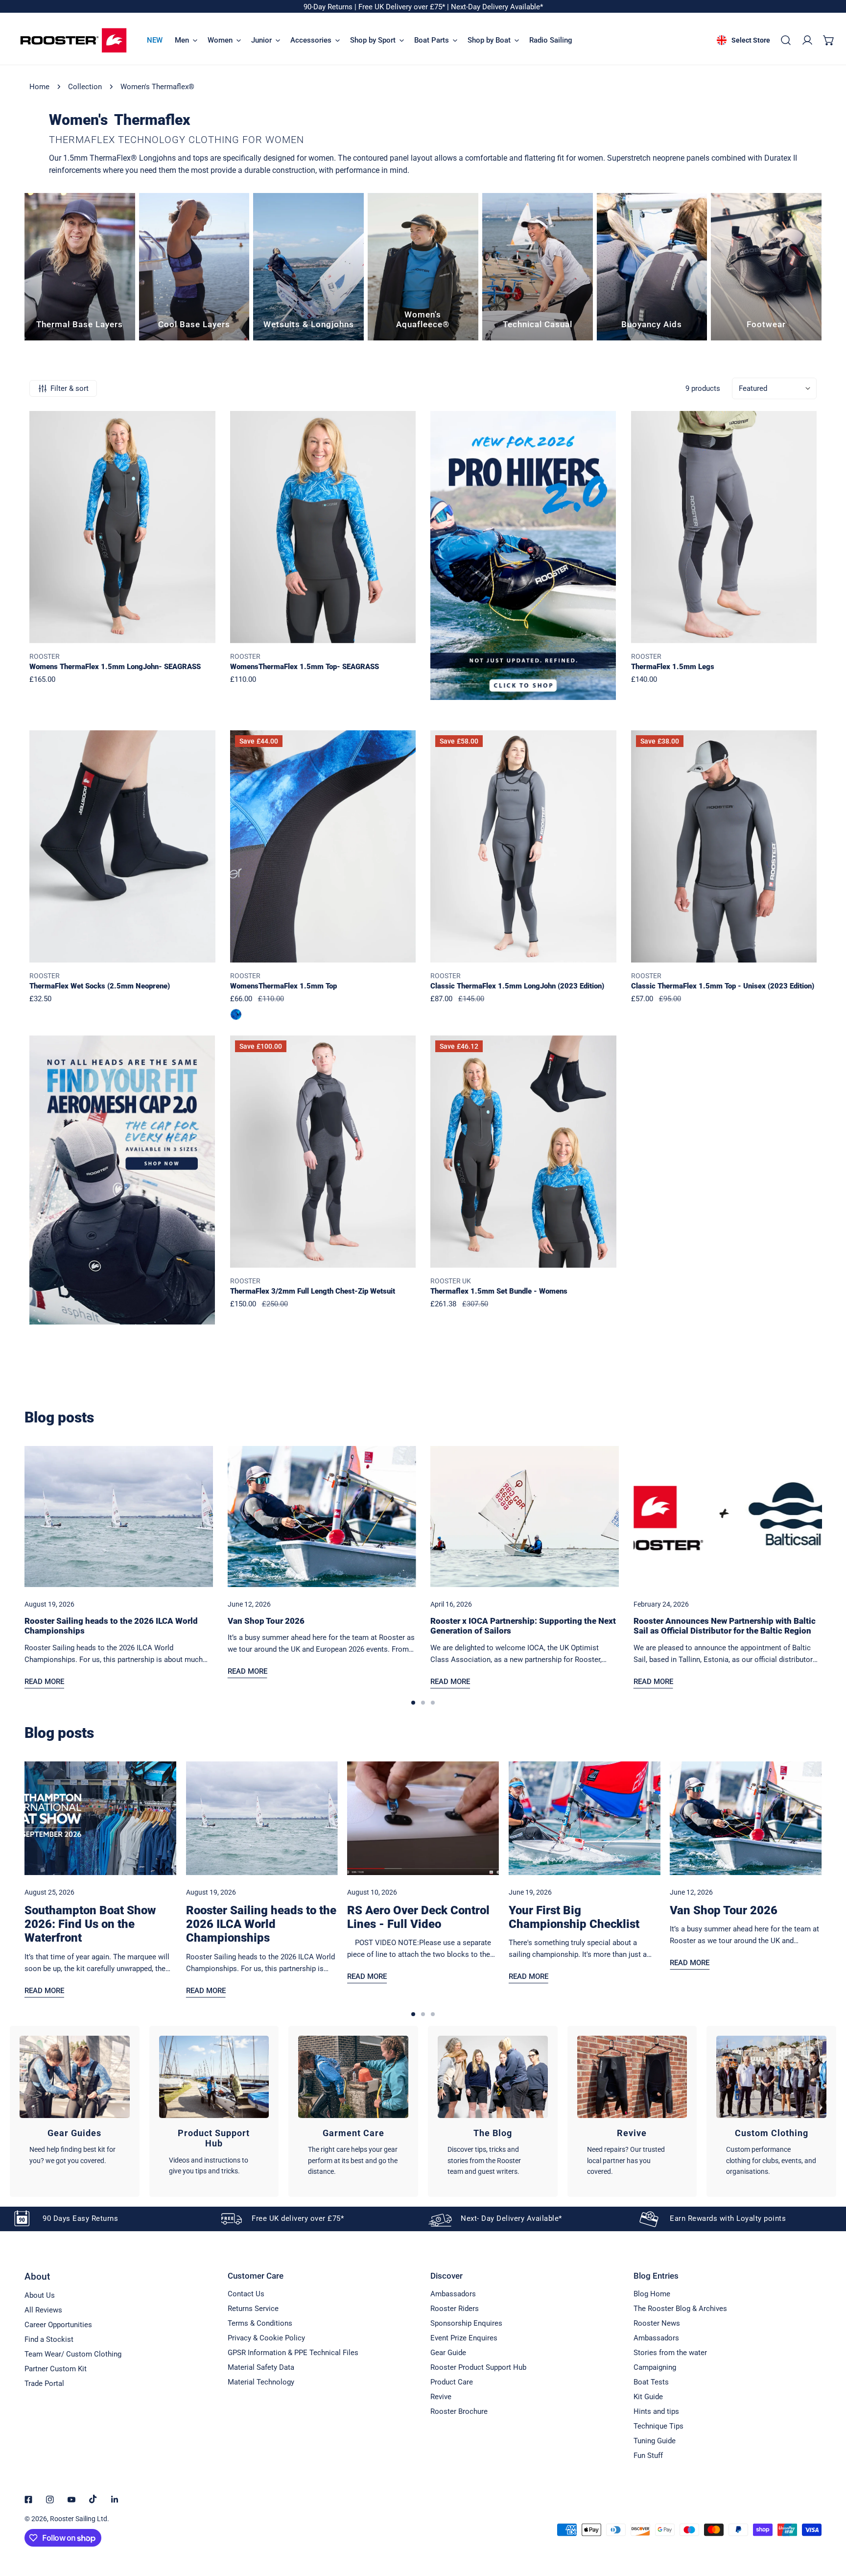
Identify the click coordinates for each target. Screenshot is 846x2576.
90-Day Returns (329, 7)
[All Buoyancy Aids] (652, 267)
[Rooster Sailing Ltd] (73, 40)
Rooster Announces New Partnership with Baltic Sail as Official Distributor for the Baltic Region (725, 1626)
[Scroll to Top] (828, 2524)
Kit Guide (648, 2397)
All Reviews (43, 2310)
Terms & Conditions (260, 2323)
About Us (40, 2295)
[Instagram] (50, 2500)
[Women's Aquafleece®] (423, 267)
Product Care (452, 2382)
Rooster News (657, 2323)
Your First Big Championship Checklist (574, 1917)
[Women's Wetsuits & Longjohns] (308, 267)
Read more (44, 1682)
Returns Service (253, 2309)
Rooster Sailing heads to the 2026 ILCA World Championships (261, 1924)
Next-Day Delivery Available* (497, 7)
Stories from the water (670, 2353)
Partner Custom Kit (56, 2369)
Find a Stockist (49, 2339)
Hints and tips (656, 2411)
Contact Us (246, 2294)
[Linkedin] (115, 2500)
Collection (85, 87)
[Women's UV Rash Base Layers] (194, 267)
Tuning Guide (655, 2441)
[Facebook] (28, 2500)
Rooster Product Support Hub (478, 2367)
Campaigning (655, 2367)
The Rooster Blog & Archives (680, 2309)
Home (39, 87)
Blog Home (652, 2294)
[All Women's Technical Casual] (538, 267)
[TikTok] (93, 2499)
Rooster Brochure (459, 2411)
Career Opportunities (58, 2325)
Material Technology (261, 2382)
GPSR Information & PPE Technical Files (293, 2353)
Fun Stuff (648, 2456)
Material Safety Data (261, 2367)
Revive (441, 2397)
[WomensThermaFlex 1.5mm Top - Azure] (236, 1014)
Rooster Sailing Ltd (79, 2519)
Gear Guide (448, 2353)
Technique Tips (658, 2426)
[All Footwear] (766, 267)
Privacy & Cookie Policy (266, 2338)
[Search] (786, 40)
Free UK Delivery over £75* (403, 7)
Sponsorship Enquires (466, 2323)
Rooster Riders (455, 2309)
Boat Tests (651, 2382)
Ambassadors (453, 2294)
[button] (829, 40)
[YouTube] (71, 2500)
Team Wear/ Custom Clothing (73, 2354)
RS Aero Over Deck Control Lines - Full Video (418, 1917)
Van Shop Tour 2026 (266, 1621)
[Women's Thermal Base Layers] (80, 267)
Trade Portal (44, 2383)
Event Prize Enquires (464, 2338)
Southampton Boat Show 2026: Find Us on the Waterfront (90, 1924)
